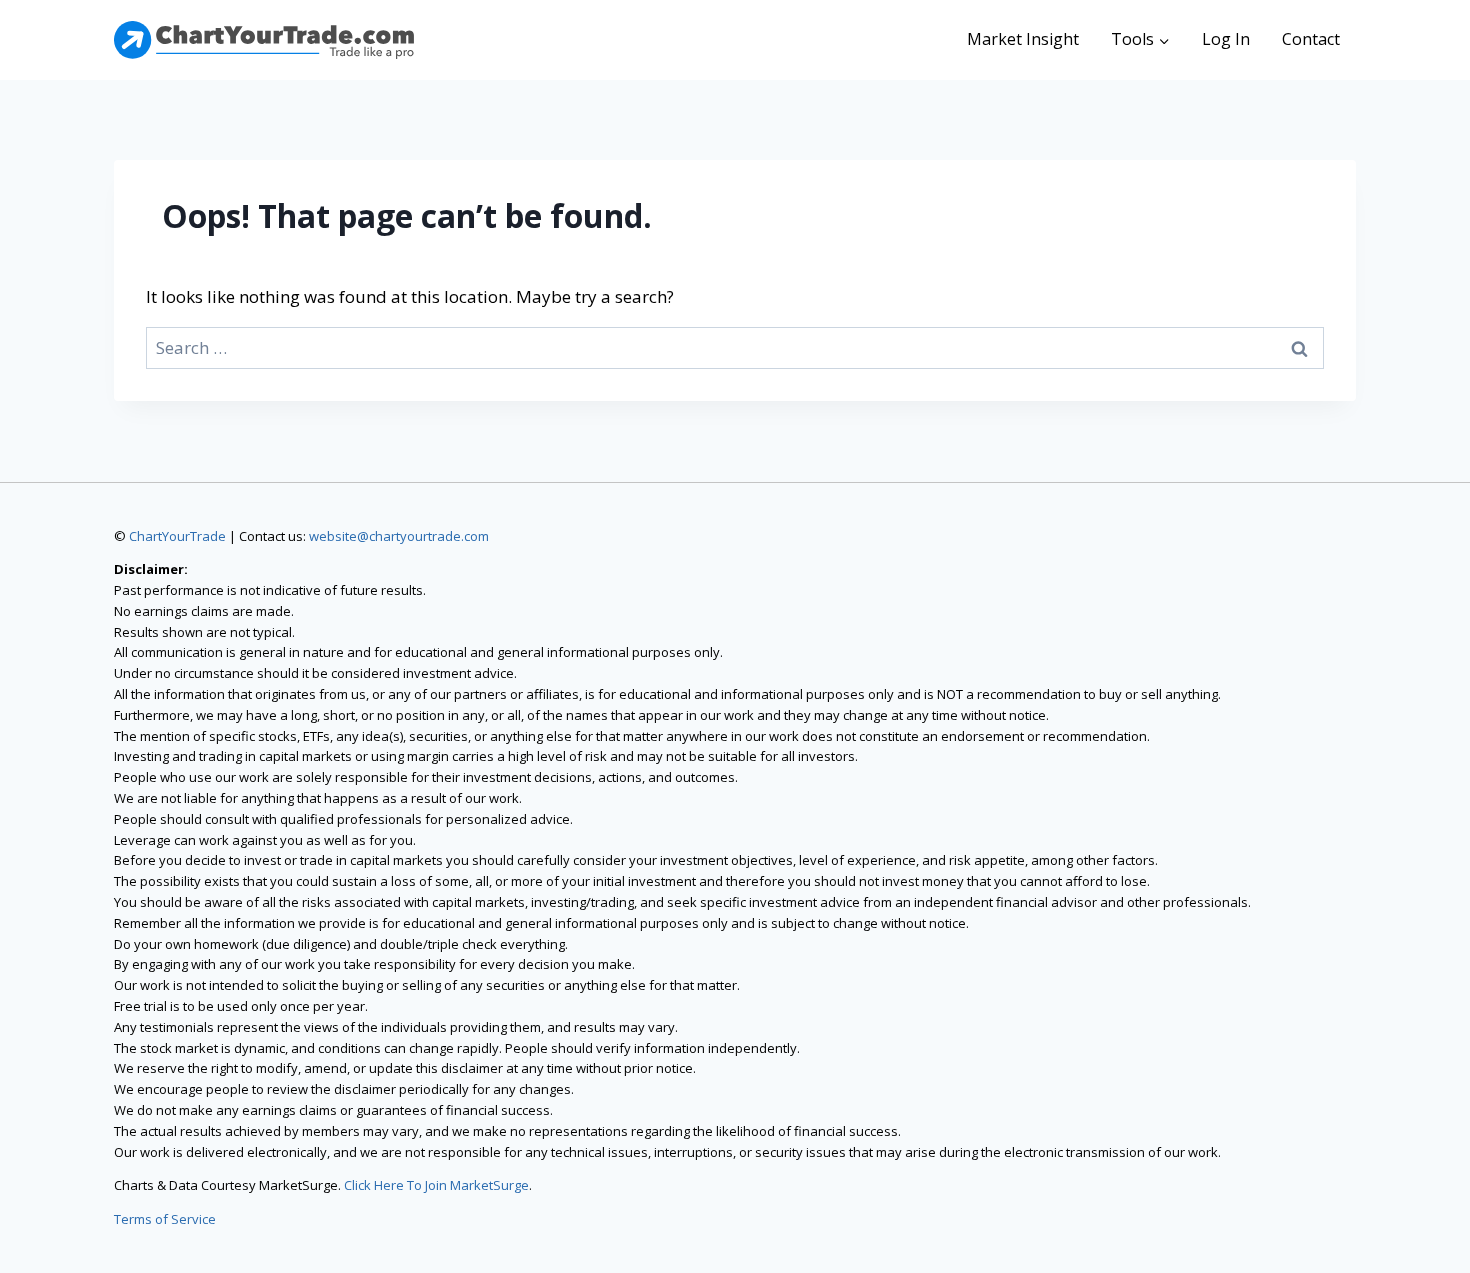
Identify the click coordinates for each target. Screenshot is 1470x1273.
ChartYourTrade (177, 536)
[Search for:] (735, 347)
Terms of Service (165, 1219)
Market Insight (1023, 39)
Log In (1226, 39)
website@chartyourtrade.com (399, 536)
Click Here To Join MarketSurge (436, 1185)
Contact (1311, 39)
